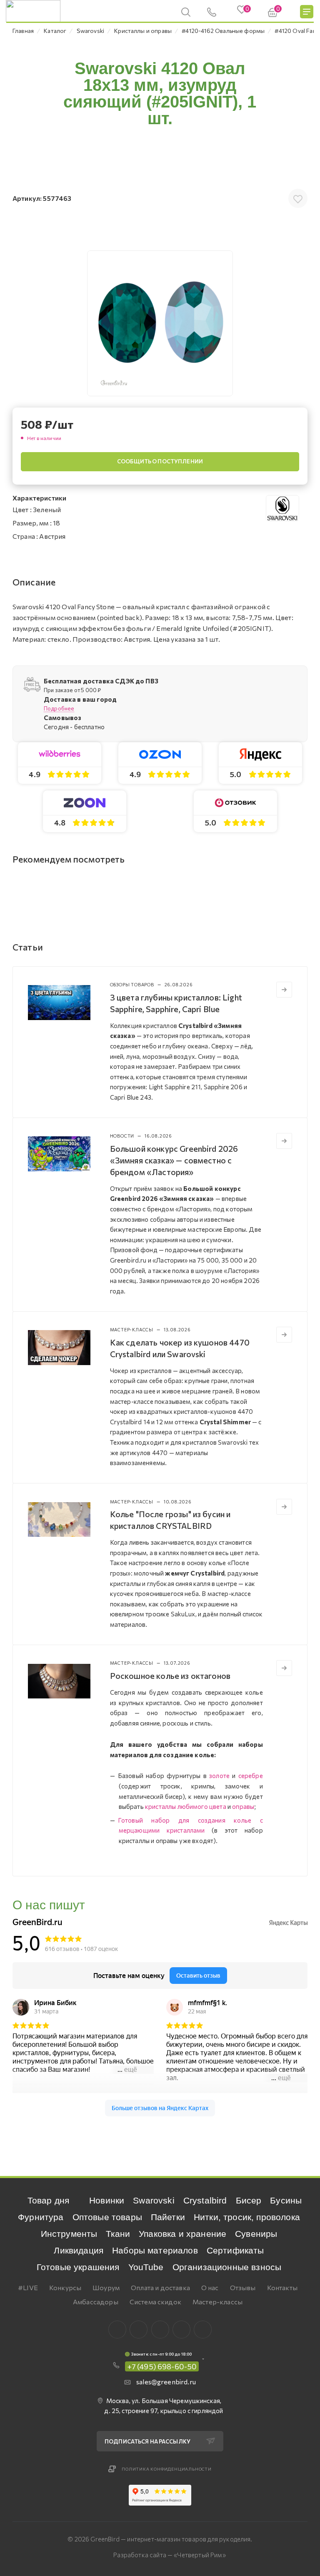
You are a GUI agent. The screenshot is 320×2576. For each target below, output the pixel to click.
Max (139, 2330)
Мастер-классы (217, 2302)
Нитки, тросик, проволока (247, 2217)
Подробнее (59, 708)
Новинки (107, 2200)
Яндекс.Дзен (203, 2330)
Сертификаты (235, 2250)
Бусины (286, 2200)
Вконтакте (117, 2330)
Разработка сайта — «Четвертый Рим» (169, 2555)
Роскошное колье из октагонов (170, 1676)
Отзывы (243, 2287)
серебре (251, 1776)
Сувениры (256, 2234)
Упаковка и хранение (182, 2234)
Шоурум (106, 2287)
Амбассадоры (96, 2302)
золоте (219, 1776)
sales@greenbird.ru (166, 2382)
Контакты (282, 2287)
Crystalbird (205, 2200)
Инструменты (69, 2234)
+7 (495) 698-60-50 (162, 2366)
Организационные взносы (227, 2267)
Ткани (118, 2234)
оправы (243, 1806)
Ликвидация (79, 2250)
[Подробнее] (284, 990)
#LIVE (28, 2287)
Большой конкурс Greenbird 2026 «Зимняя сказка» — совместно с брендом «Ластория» (174, 1160)
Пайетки (168, 2217)
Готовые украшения (78, 2267)
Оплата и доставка (160, 2287)
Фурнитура (41, 2217)
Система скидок (155, 2302)
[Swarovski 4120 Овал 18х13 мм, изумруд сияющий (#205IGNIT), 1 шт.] (160, 323)
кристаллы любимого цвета (186, 1806)
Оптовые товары (107, 2217)
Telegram (160, 2330)
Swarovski (154, 2200)
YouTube (146, 2267)
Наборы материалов (155, 2250)
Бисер (249, 2200)
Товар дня (48, 2200)
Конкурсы (65, 2287)
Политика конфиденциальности (167, 2469)
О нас (210, 2287)
